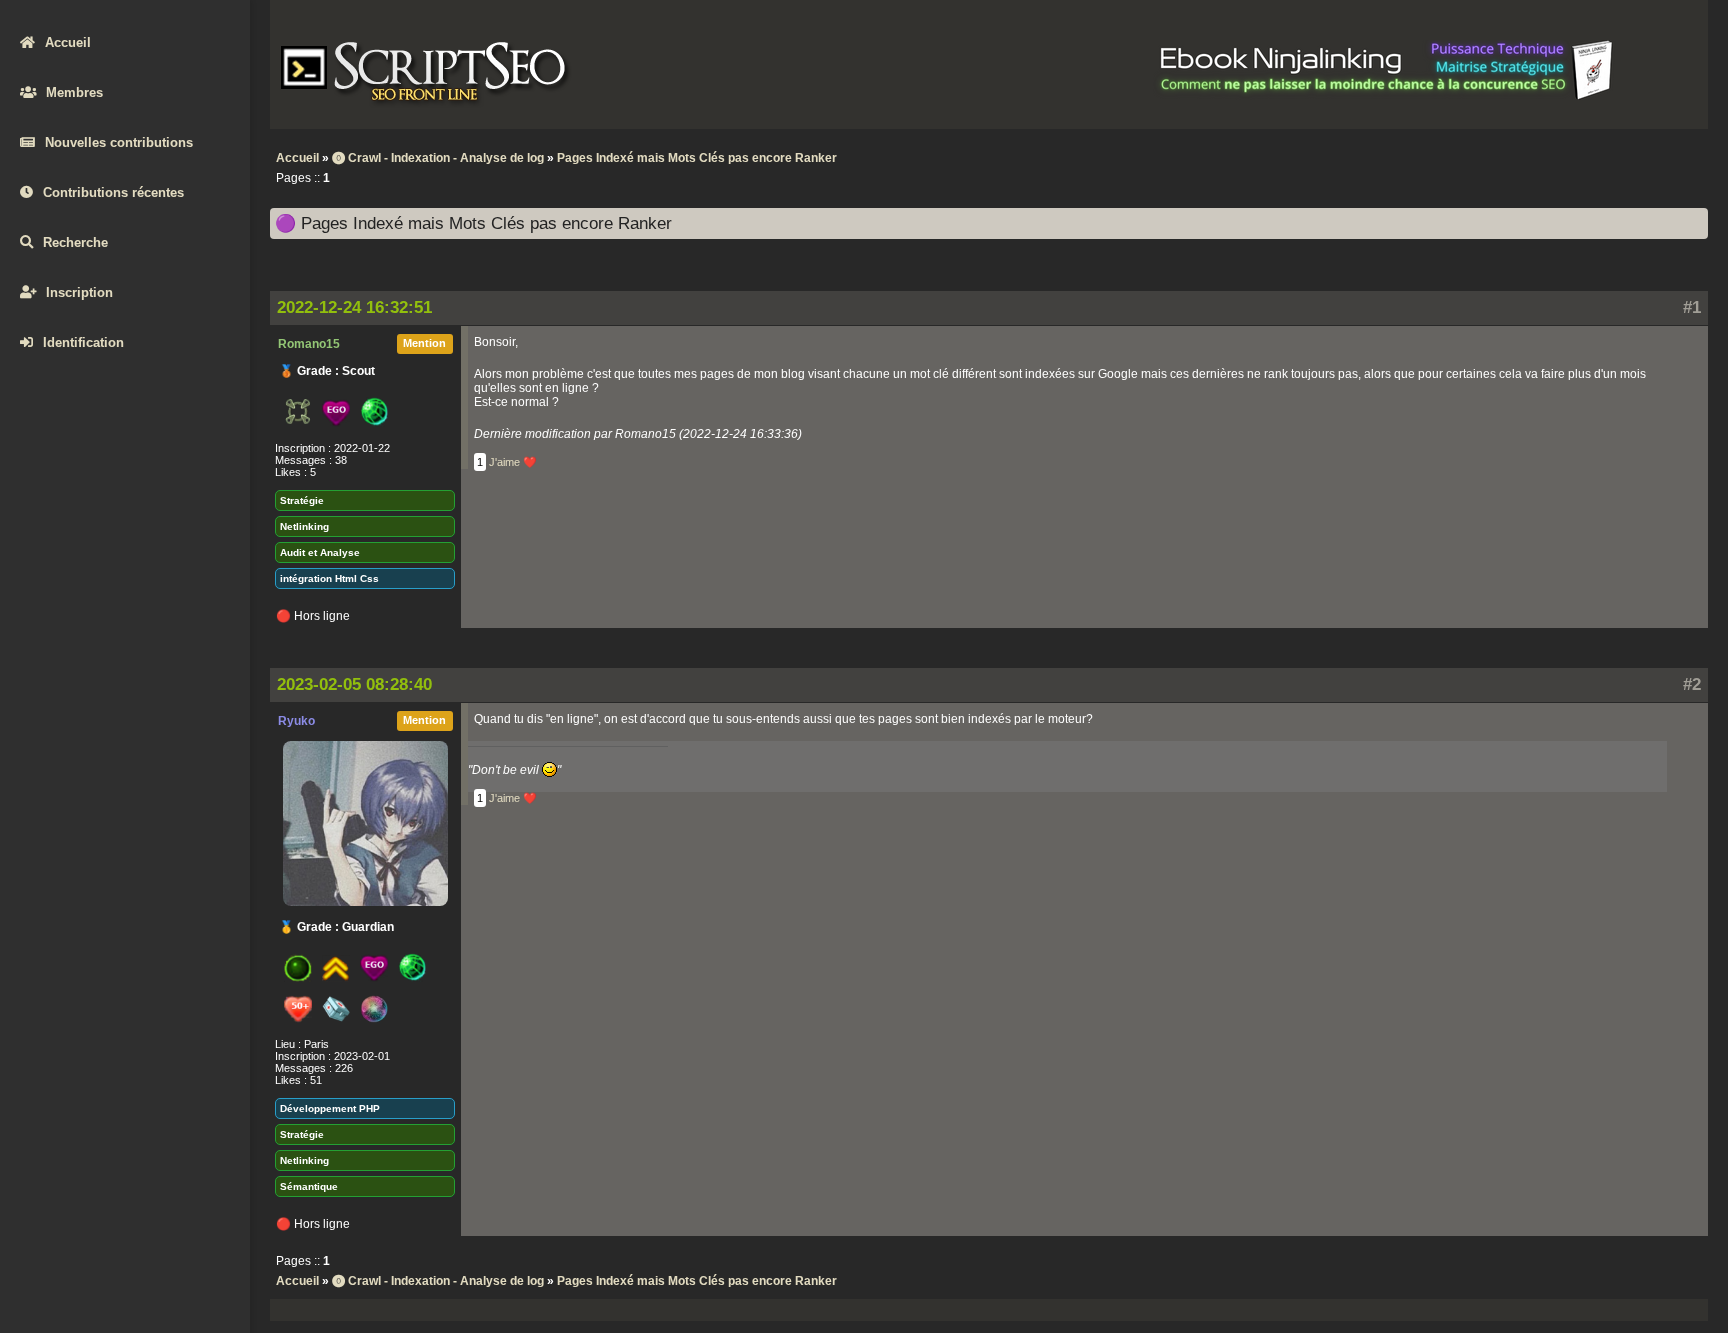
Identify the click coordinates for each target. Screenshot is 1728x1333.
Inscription (79, 292)
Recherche (75, 242)
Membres (74, 92)
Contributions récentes (113, 192)
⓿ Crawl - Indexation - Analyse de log (438, 158)
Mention (424, 343)
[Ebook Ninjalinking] (1387, 96)
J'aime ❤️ (513, 462)
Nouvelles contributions (119, 142)
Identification (83, 342)
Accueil (68, 42)
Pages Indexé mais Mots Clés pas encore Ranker (697, 158)
